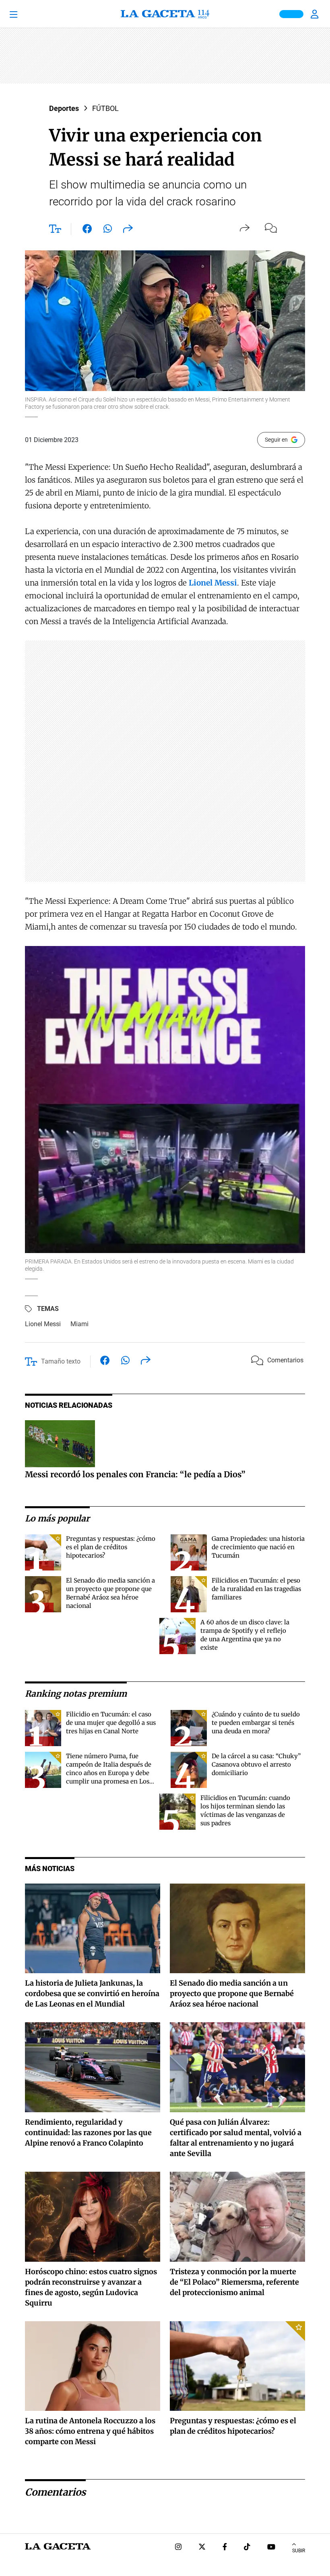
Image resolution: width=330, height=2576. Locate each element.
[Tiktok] (247, 2548)
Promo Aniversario (291, 14)
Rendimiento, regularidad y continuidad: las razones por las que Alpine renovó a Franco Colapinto (88, 2133)
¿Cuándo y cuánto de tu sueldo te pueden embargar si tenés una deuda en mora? (256, 1723)
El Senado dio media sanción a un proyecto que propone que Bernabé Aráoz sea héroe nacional (232, 1993)
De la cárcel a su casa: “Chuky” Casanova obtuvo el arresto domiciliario (256, 1764)
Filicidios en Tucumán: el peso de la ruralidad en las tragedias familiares (256, 1589)
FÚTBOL (105, 108)
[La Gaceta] (165, 14)
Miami (79, 1324)
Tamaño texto (61, 1361)
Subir (299, 2551)
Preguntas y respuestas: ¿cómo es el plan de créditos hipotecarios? (111, 1547)
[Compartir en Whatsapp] (108, 230)
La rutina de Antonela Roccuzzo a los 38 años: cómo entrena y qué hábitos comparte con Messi (90, 2431)
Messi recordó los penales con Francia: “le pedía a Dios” (135, 1474)
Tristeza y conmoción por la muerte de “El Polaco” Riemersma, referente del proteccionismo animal (234, 2282)
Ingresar (316, 14)
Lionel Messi (43, 1324)
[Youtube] (271, 2548)
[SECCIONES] (25, 14)
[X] (202, 2548)
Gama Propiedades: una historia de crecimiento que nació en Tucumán (258, 1547)
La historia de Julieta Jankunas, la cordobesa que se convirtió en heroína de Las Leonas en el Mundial (92, 1993)
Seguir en (276, 440)
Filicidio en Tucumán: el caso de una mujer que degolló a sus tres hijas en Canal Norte (111, 1723)
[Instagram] (178, 2548)
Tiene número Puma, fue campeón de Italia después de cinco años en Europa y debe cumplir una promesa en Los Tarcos (109, 1773)
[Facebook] (225, 2548)
